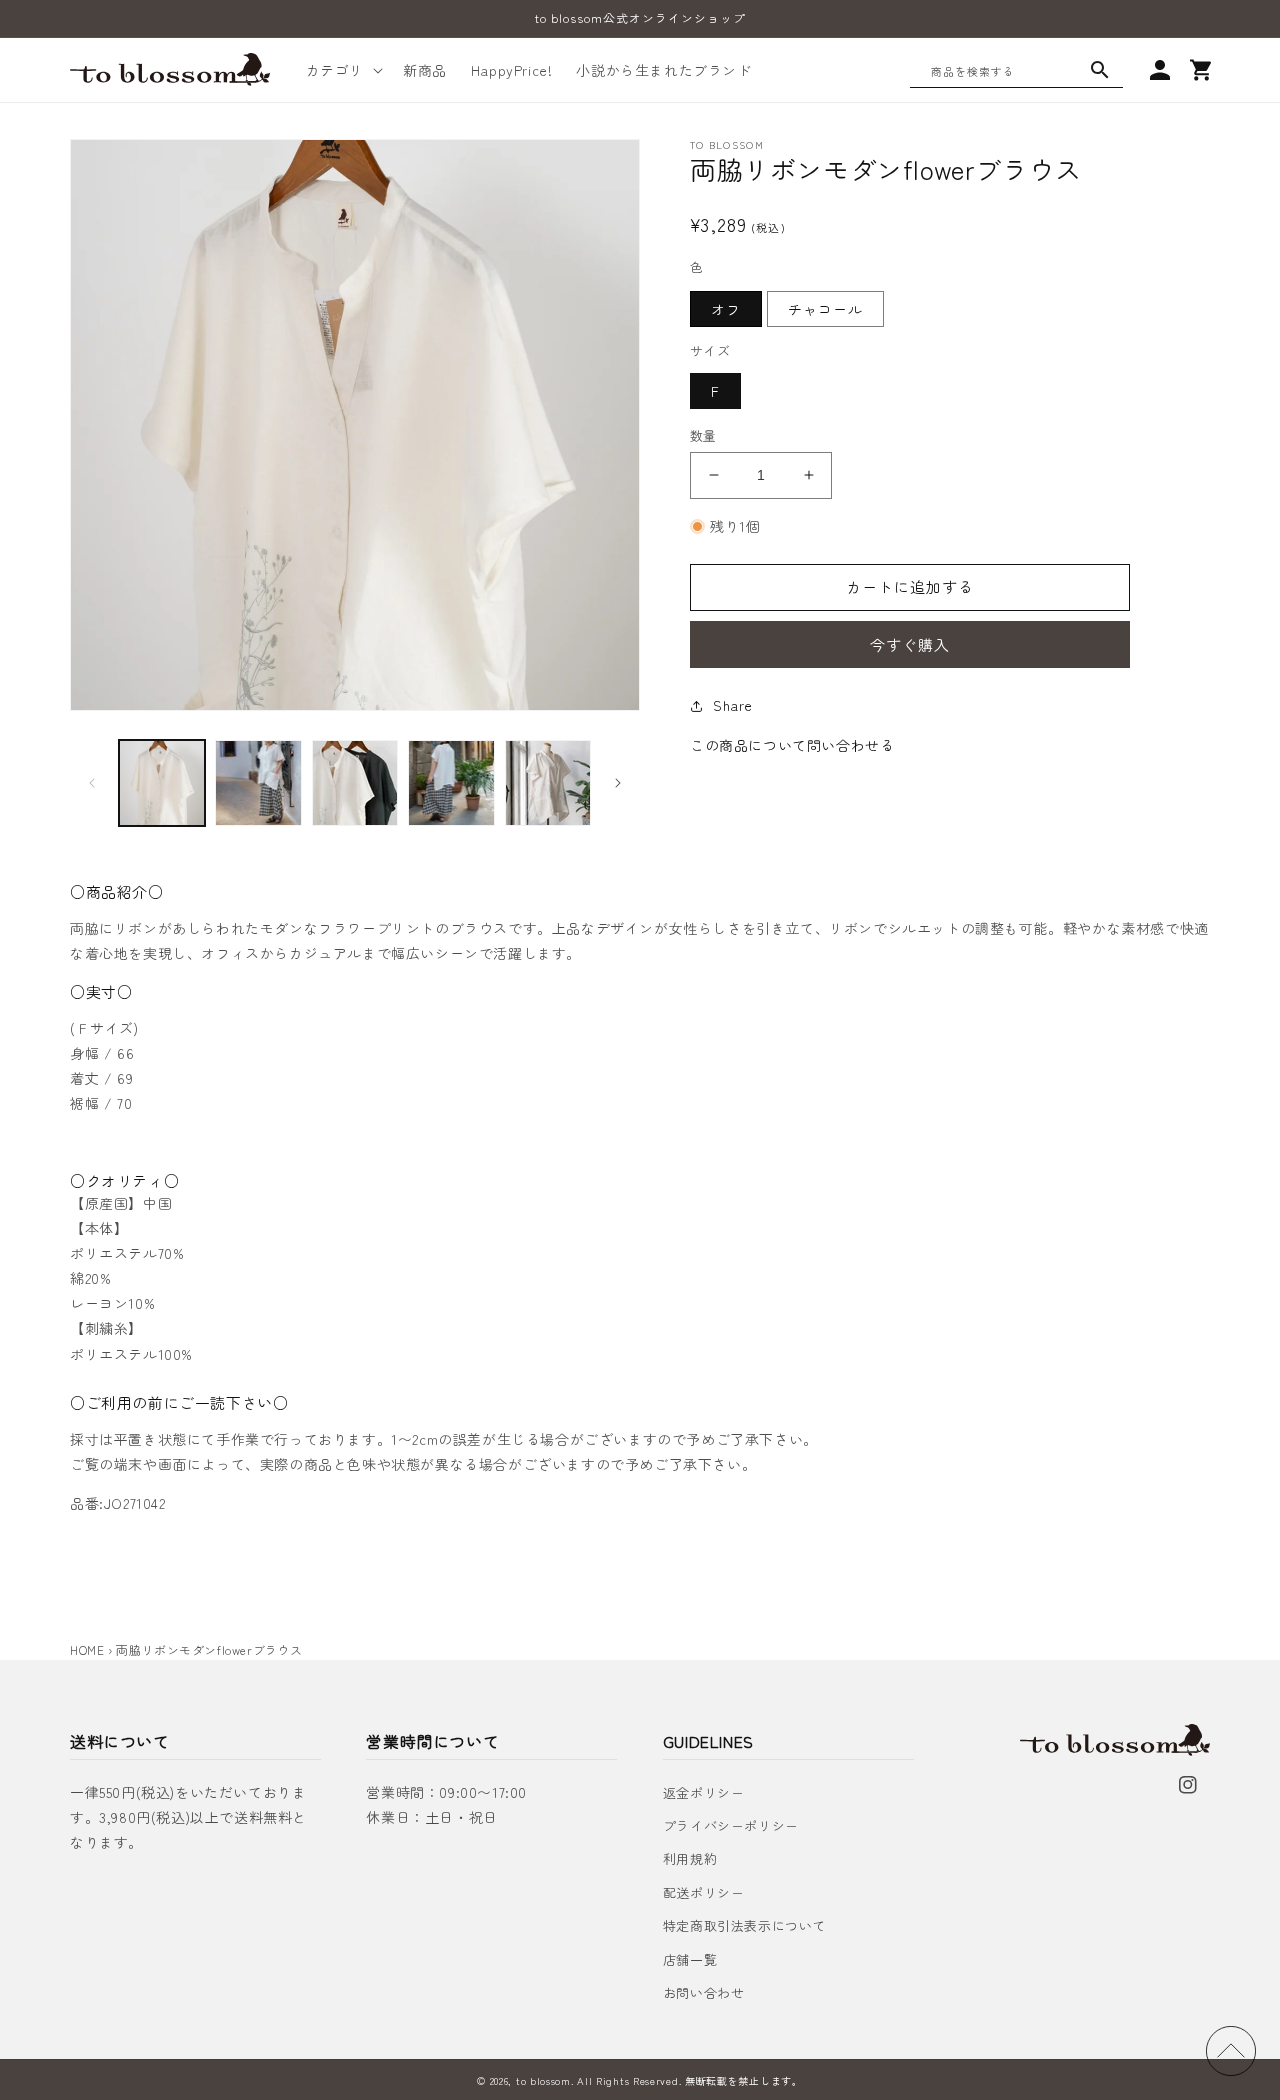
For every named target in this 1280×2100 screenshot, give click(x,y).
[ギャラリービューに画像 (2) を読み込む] (258, 783)
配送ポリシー (704, 1892)
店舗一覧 (690, 1959)
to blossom (543, 2080)
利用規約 (690, 1858)
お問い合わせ (704, 1992)
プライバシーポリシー (731, 1825)
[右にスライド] (618, 783)
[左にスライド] (92, 783)
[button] (342, 70)
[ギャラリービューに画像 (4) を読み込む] (451, 783)
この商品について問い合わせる (792, 745)
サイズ (710, 350)
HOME (87, 1649)
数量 (703, 435)
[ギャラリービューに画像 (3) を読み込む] (355, 783)
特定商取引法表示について (744, 1925)
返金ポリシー (704, 1792)
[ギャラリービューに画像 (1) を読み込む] (162, 783)
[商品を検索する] (1100, 70)
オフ (726, 309)
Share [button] (733, 705)
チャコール (825, 309)
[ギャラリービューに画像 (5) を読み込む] (548, 783)
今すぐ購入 (910, 644)
